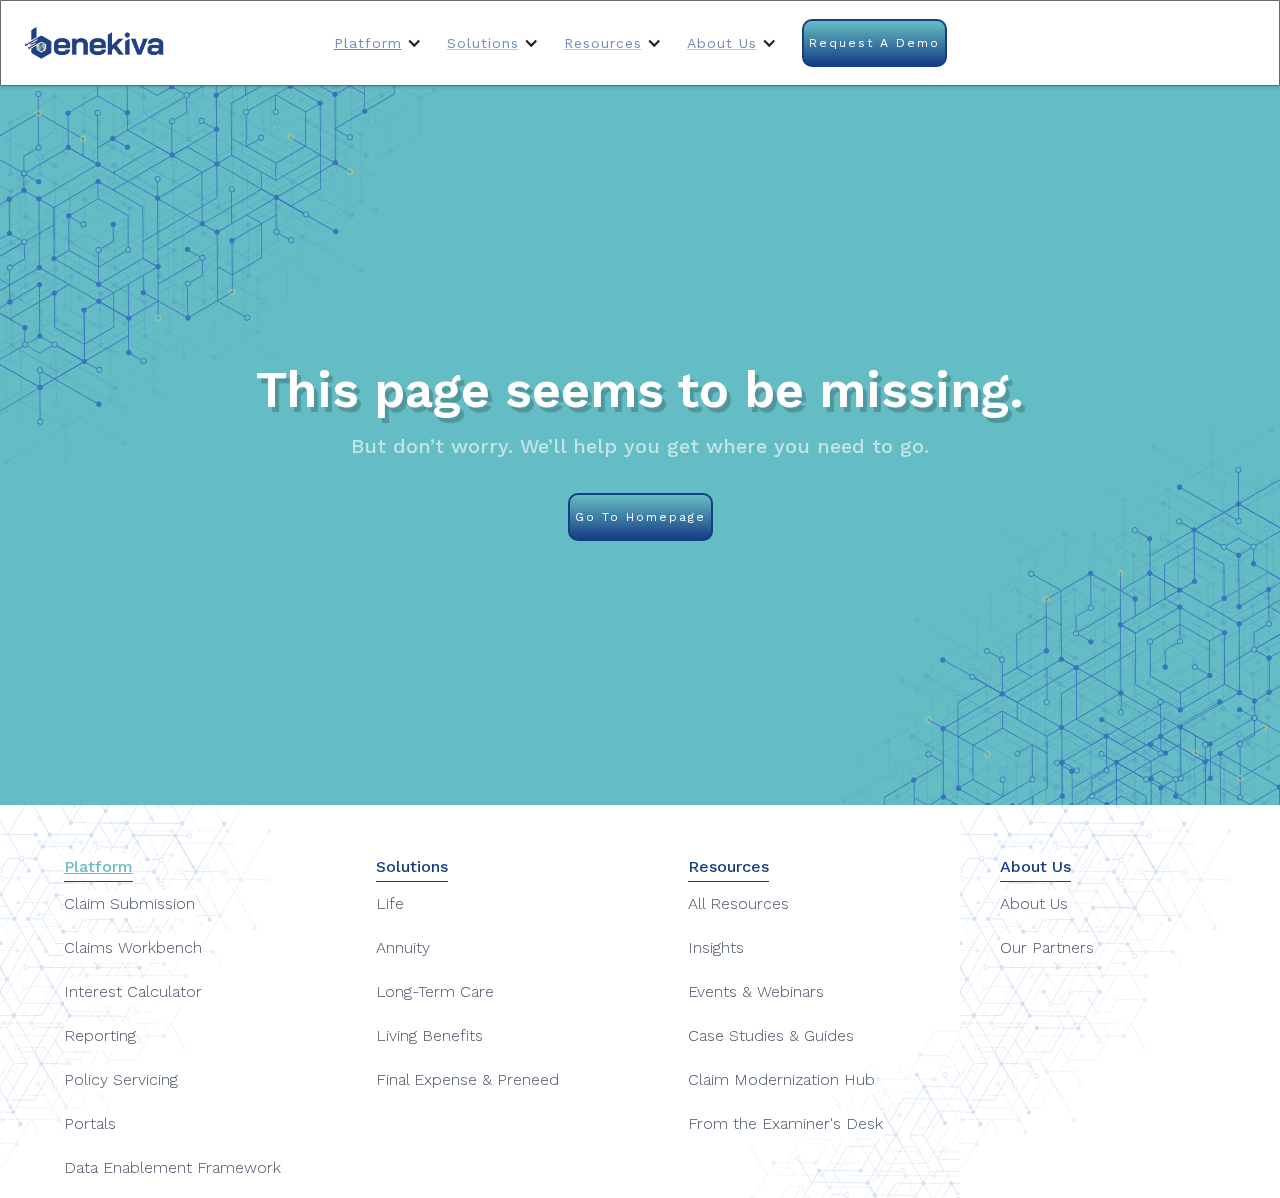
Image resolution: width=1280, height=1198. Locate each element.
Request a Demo (874, 43)
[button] (380, 43)
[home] (95, 43)
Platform (368, 43)
